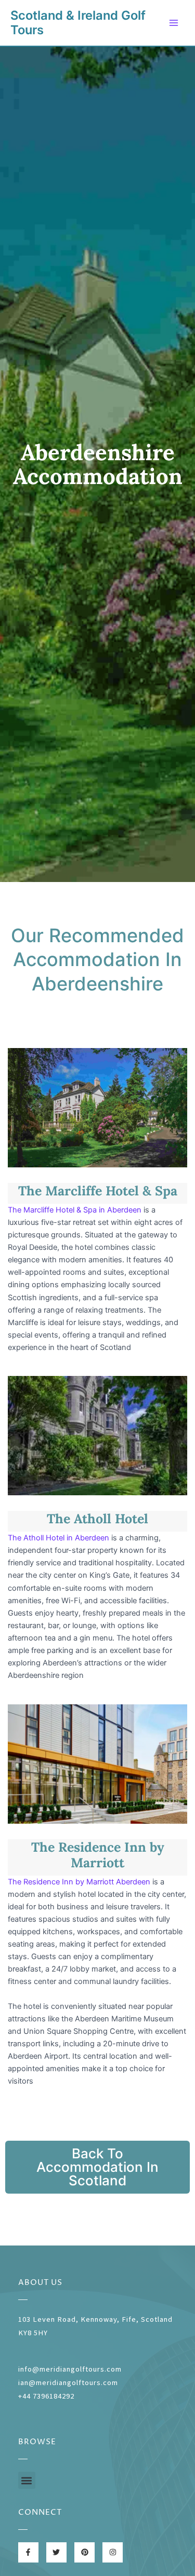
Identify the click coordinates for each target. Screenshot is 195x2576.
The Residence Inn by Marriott (98, 1855)
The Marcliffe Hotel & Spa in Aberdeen (75, 1210)
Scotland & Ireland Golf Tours (78, 23)
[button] (27, 2480)
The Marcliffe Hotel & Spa (98, 1191)
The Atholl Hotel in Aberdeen (58, 1538)
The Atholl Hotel (97, 1519)
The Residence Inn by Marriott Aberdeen (79, 1882)
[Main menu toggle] (174, 23)
